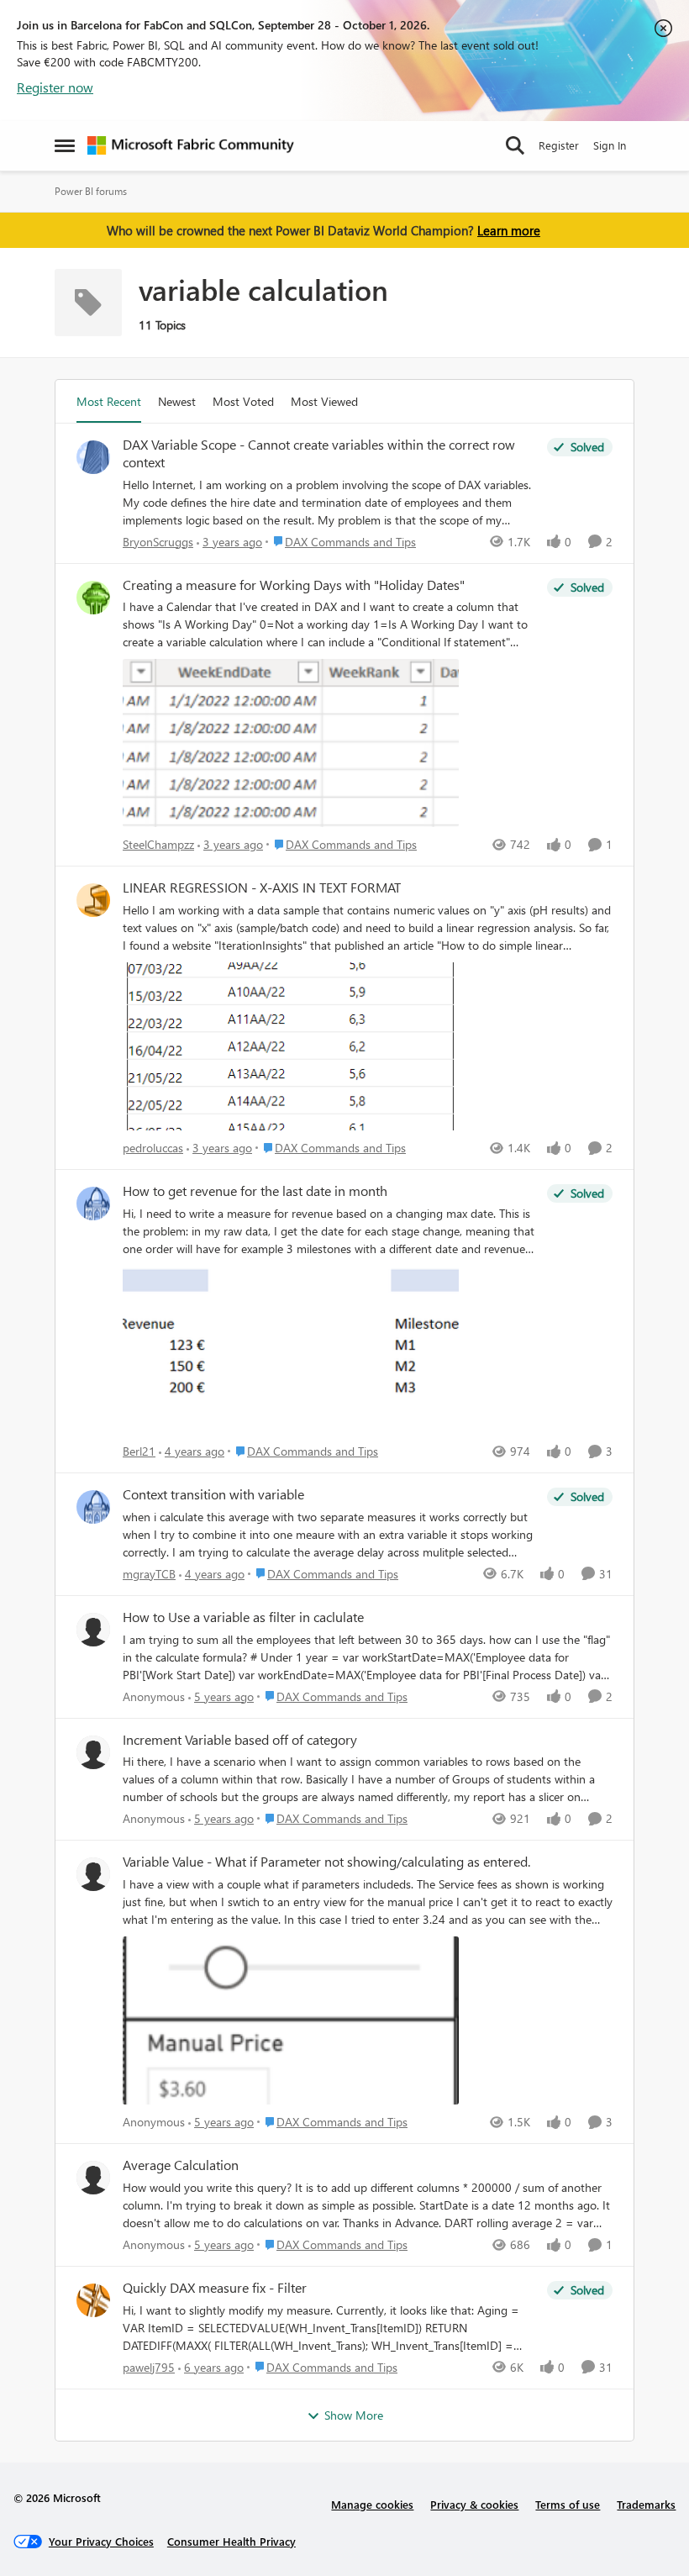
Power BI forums (91, 191)
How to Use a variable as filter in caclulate (243, 1617)
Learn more (509, 230)
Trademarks (646, 2504)
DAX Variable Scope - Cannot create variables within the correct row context (319, 453)
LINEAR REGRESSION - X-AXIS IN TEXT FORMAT (262, 888)
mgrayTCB (149, 1574)
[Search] (515, 145)
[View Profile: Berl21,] (93, 1204)
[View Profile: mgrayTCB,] (93, 1507)
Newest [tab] (177, 401)
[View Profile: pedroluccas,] (93, 900)
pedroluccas (153, 1148)
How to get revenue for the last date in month (255, 1191)
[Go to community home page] (191, 145)
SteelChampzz (158, 844)
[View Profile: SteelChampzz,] (93, 598)
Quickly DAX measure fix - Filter (215, 2288)
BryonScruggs (158, 542)
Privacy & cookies (474, 2504)
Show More (354, 2415)
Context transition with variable (213, 1494)
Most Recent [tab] (109, 401)
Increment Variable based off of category (240, 1740)
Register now (55, 87)
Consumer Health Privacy (231, 2541)
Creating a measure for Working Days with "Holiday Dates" (294, 585)
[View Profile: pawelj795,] (93, 2300)
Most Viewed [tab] (324, 401)
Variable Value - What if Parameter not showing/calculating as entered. (326, 1862)
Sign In (610, 145)
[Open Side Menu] (65, 145)
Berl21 (139, 1451)
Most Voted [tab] (243, 401)
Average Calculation (181, 2165)
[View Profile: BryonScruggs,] (93, 457)
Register (559, 145)
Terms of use (568, 2504)
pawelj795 (149, 2367)
